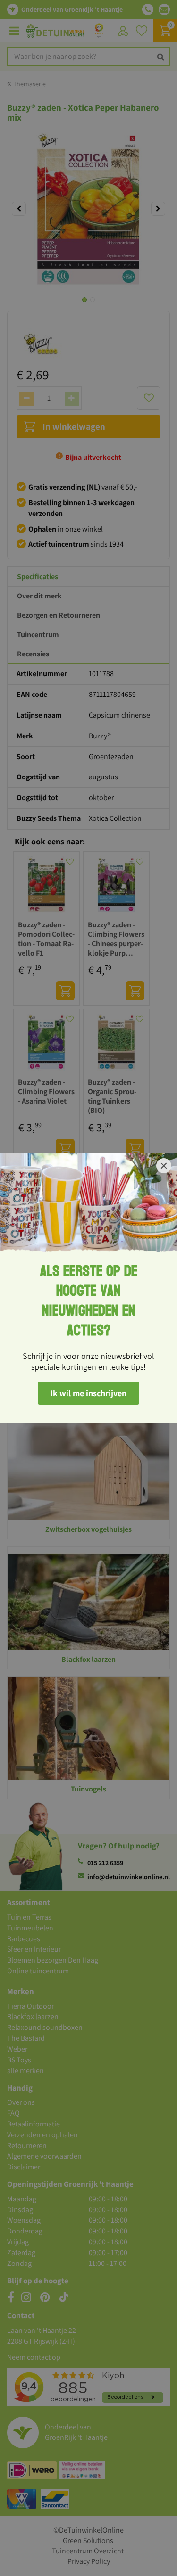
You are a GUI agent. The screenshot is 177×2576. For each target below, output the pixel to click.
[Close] (164, 1166)
